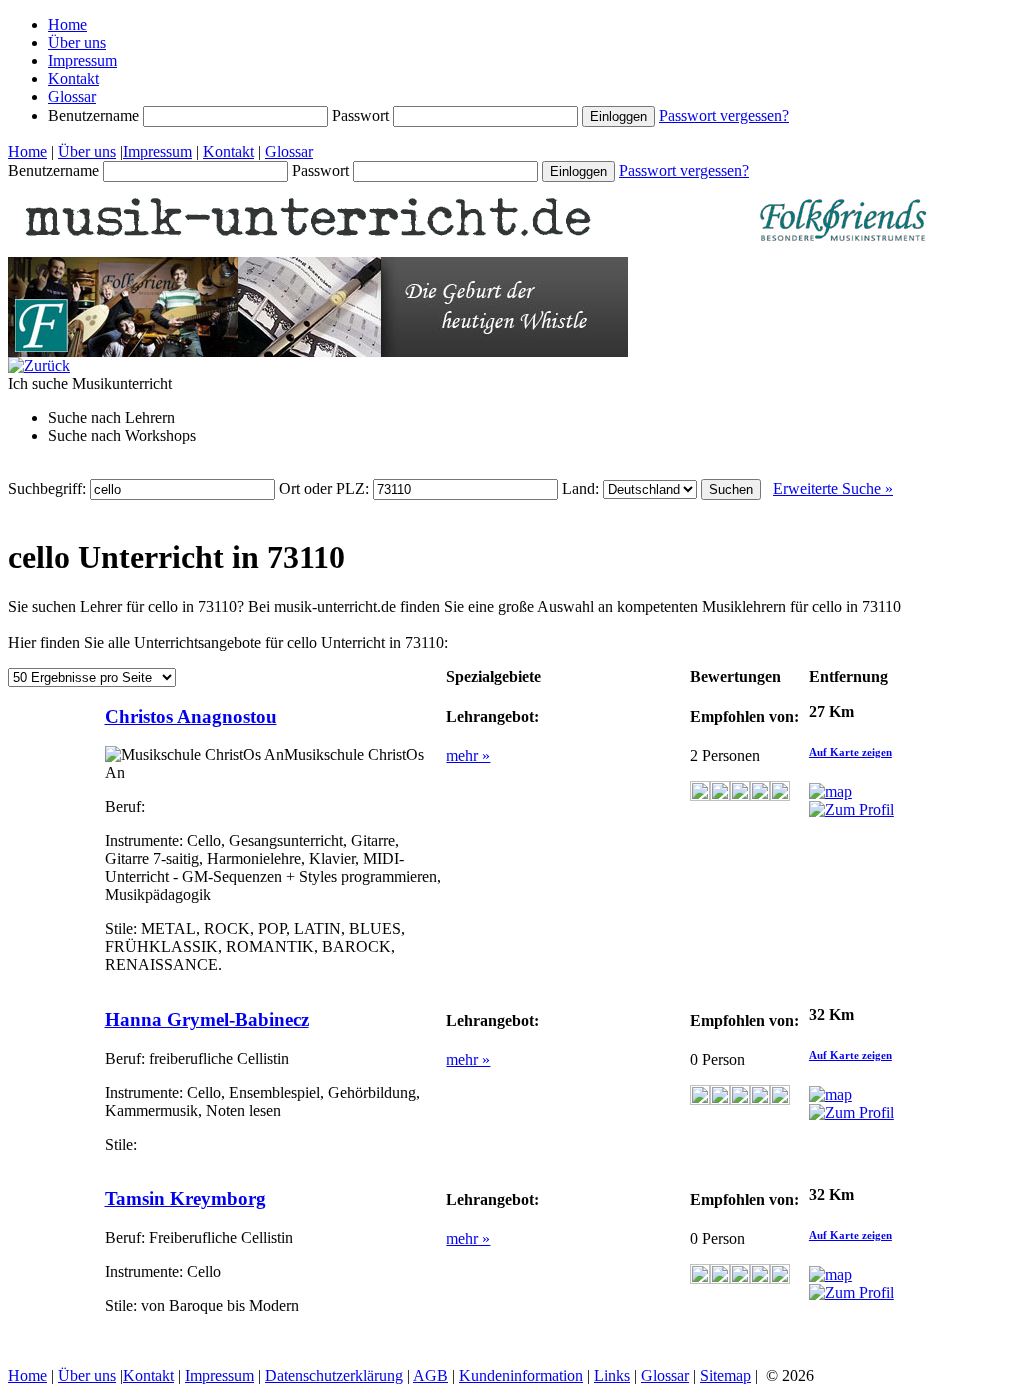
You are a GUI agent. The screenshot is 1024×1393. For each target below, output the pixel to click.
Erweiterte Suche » (833, 488)
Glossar (72, 96)
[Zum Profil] (851, 809)
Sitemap (725, 1375)
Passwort (362, 115)
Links (612, 1375)
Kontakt (73, 78)
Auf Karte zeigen (850, 752)
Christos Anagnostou (191, 716)
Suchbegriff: (49, 488)
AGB (430, 1375)
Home (67, 24)
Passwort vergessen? (724, 115)
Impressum (82, 60)
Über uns (77, 42)
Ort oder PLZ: (326, 488)
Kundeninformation (521, 1375)
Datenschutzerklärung (334, 1375)
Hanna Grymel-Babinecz (207, 1019)
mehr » (468, 755)
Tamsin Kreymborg (185, 1198)
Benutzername (95, 115)
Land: (582, 488)
